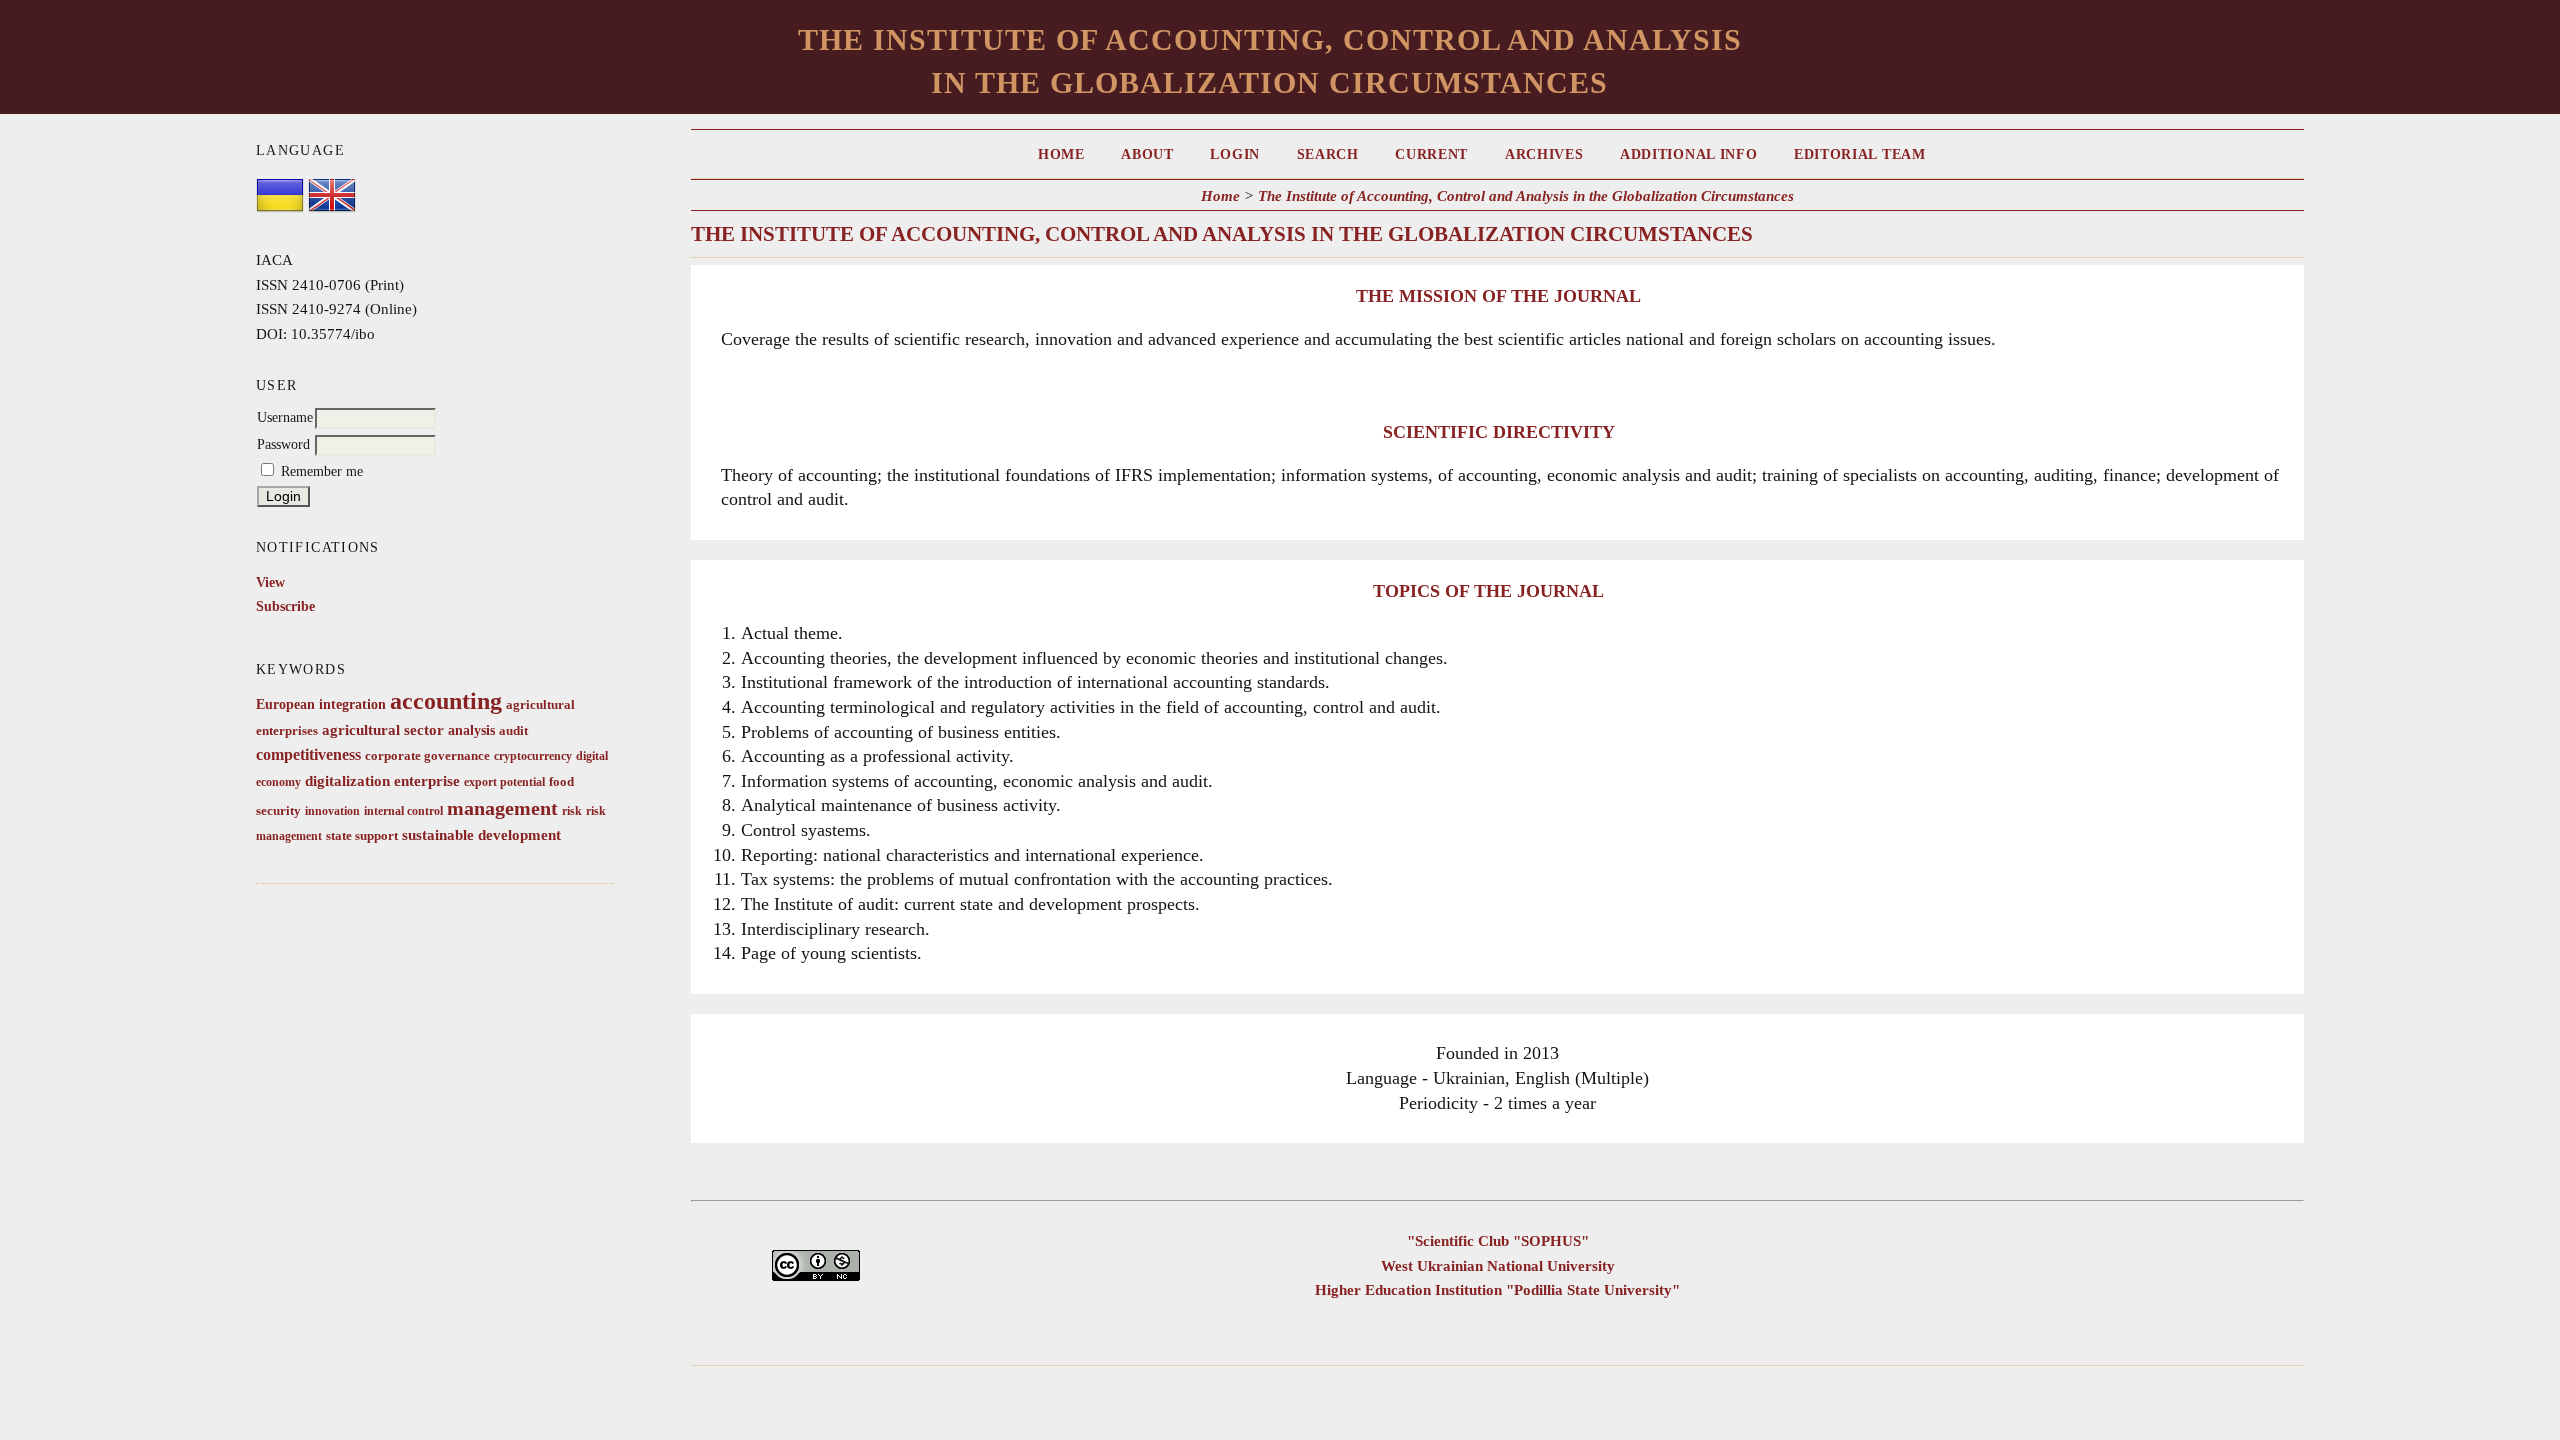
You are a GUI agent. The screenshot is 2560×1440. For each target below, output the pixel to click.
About (1147, 154)
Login (1234, 154)
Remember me (322, 471)
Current (1431, 154)
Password (283, 444)
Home (1061, 154)
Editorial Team (1860, 154)
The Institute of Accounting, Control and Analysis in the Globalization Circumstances (1526, 196)
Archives (1544, 154)
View (270, 582)
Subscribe (285, 606)
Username (285, 417)
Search (1328, 154)
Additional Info (1688, 154)
